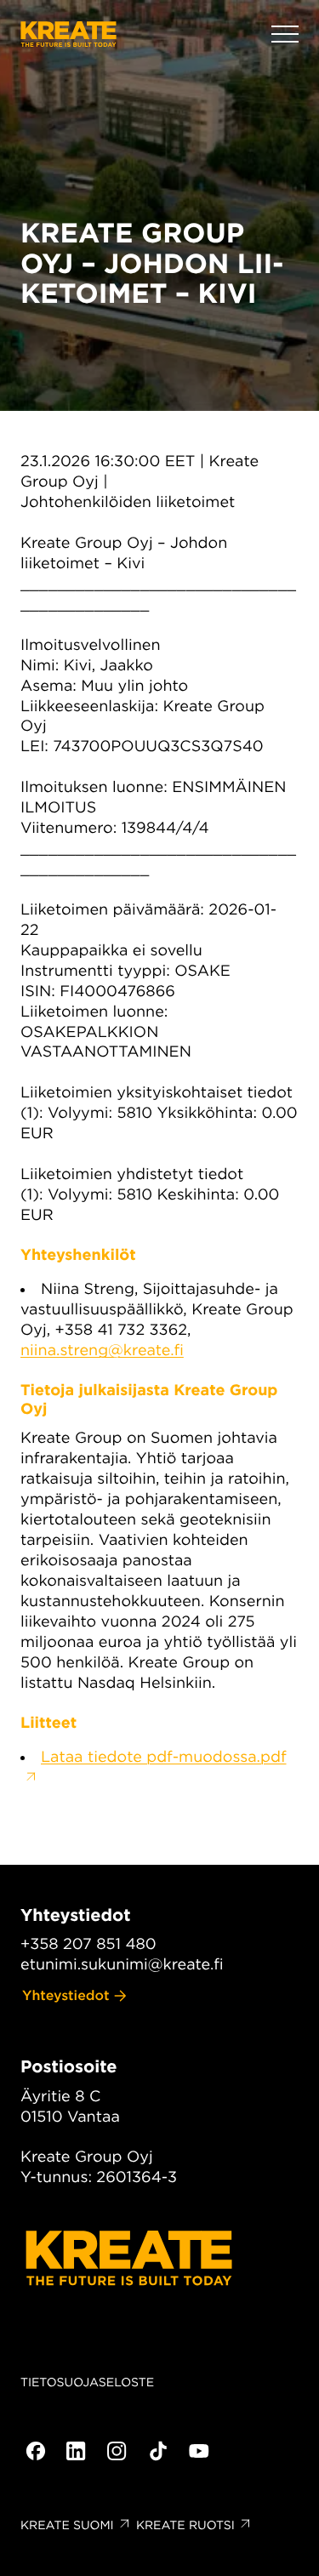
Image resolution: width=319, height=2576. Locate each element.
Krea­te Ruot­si (185, 2526)
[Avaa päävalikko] (285, 34)
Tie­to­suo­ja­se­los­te (87, 2383)
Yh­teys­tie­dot (66, 1995)
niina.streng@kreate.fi (102, 1351)
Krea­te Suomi (67, 2526)
